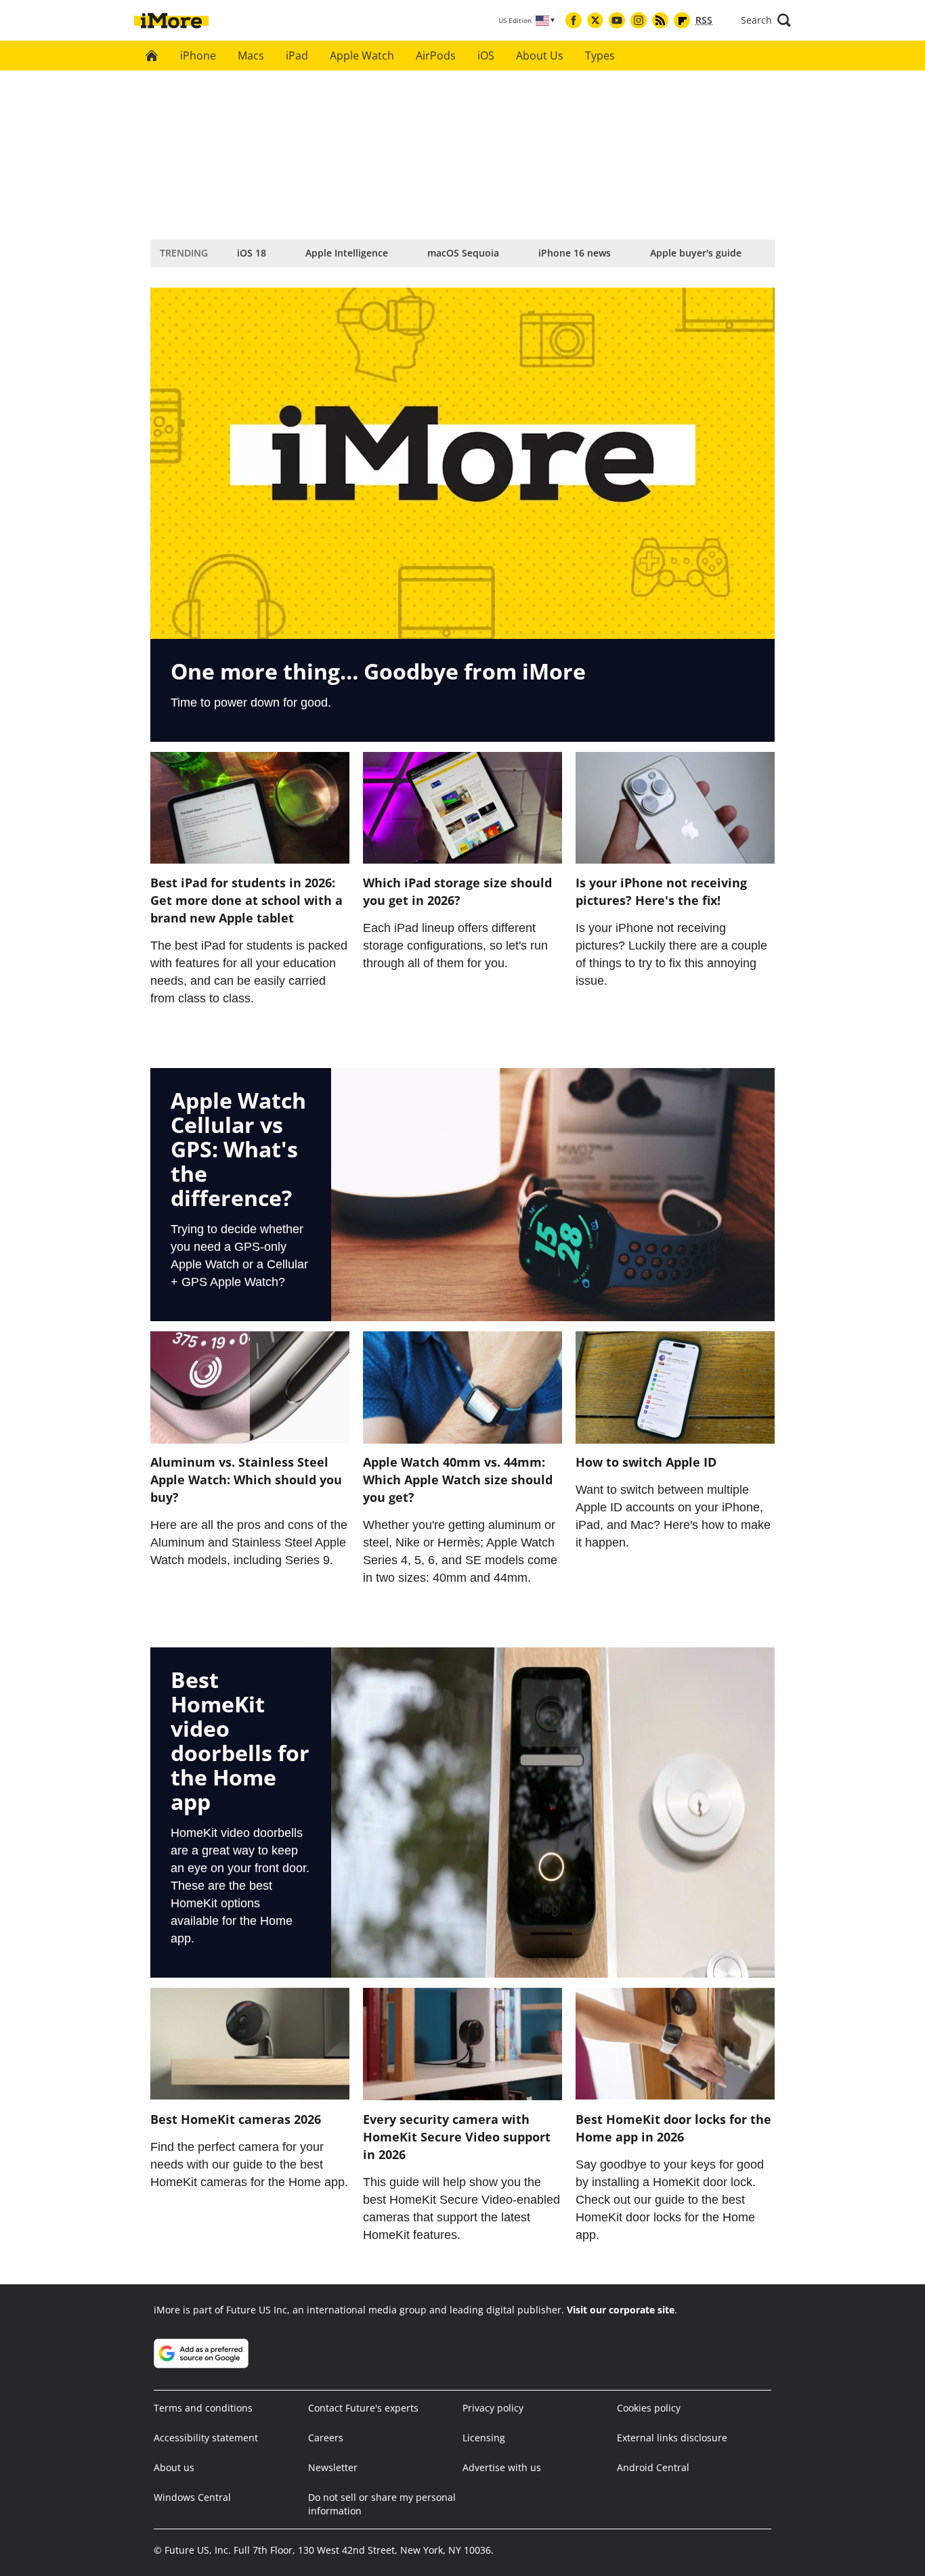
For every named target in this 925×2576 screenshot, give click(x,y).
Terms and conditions (203, 2408)
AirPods (436, 55)
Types (600, 55)
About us (174, 2467)
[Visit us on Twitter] (595, 20)
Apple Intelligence (347, 253)
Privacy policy (493, 2408)
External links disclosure (672, 2438)
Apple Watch (362, 55)
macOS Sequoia (463, 253)
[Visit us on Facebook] (574, 20)
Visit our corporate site (621, 2310)
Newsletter (333, 2467)
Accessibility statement (206, 2438)
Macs (251, 55)
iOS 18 (252, 253)
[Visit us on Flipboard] (682, 20)
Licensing (484, 2438)
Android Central (653, 2467)
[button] (766, 20)
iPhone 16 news (575, 253)
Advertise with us (502, 2467)
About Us (540, 55)
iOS (486, 55)
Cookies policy (649, 2408)
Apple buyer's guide (696, 253)
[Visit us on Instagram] (639, 20)
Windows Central (192, 2497)
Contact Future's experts (363, 2408)
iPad (297, 55)
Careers (326, 2438)
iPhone (198, 55)
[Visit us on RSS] (660, 20)
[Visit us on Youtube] (617, 20)
